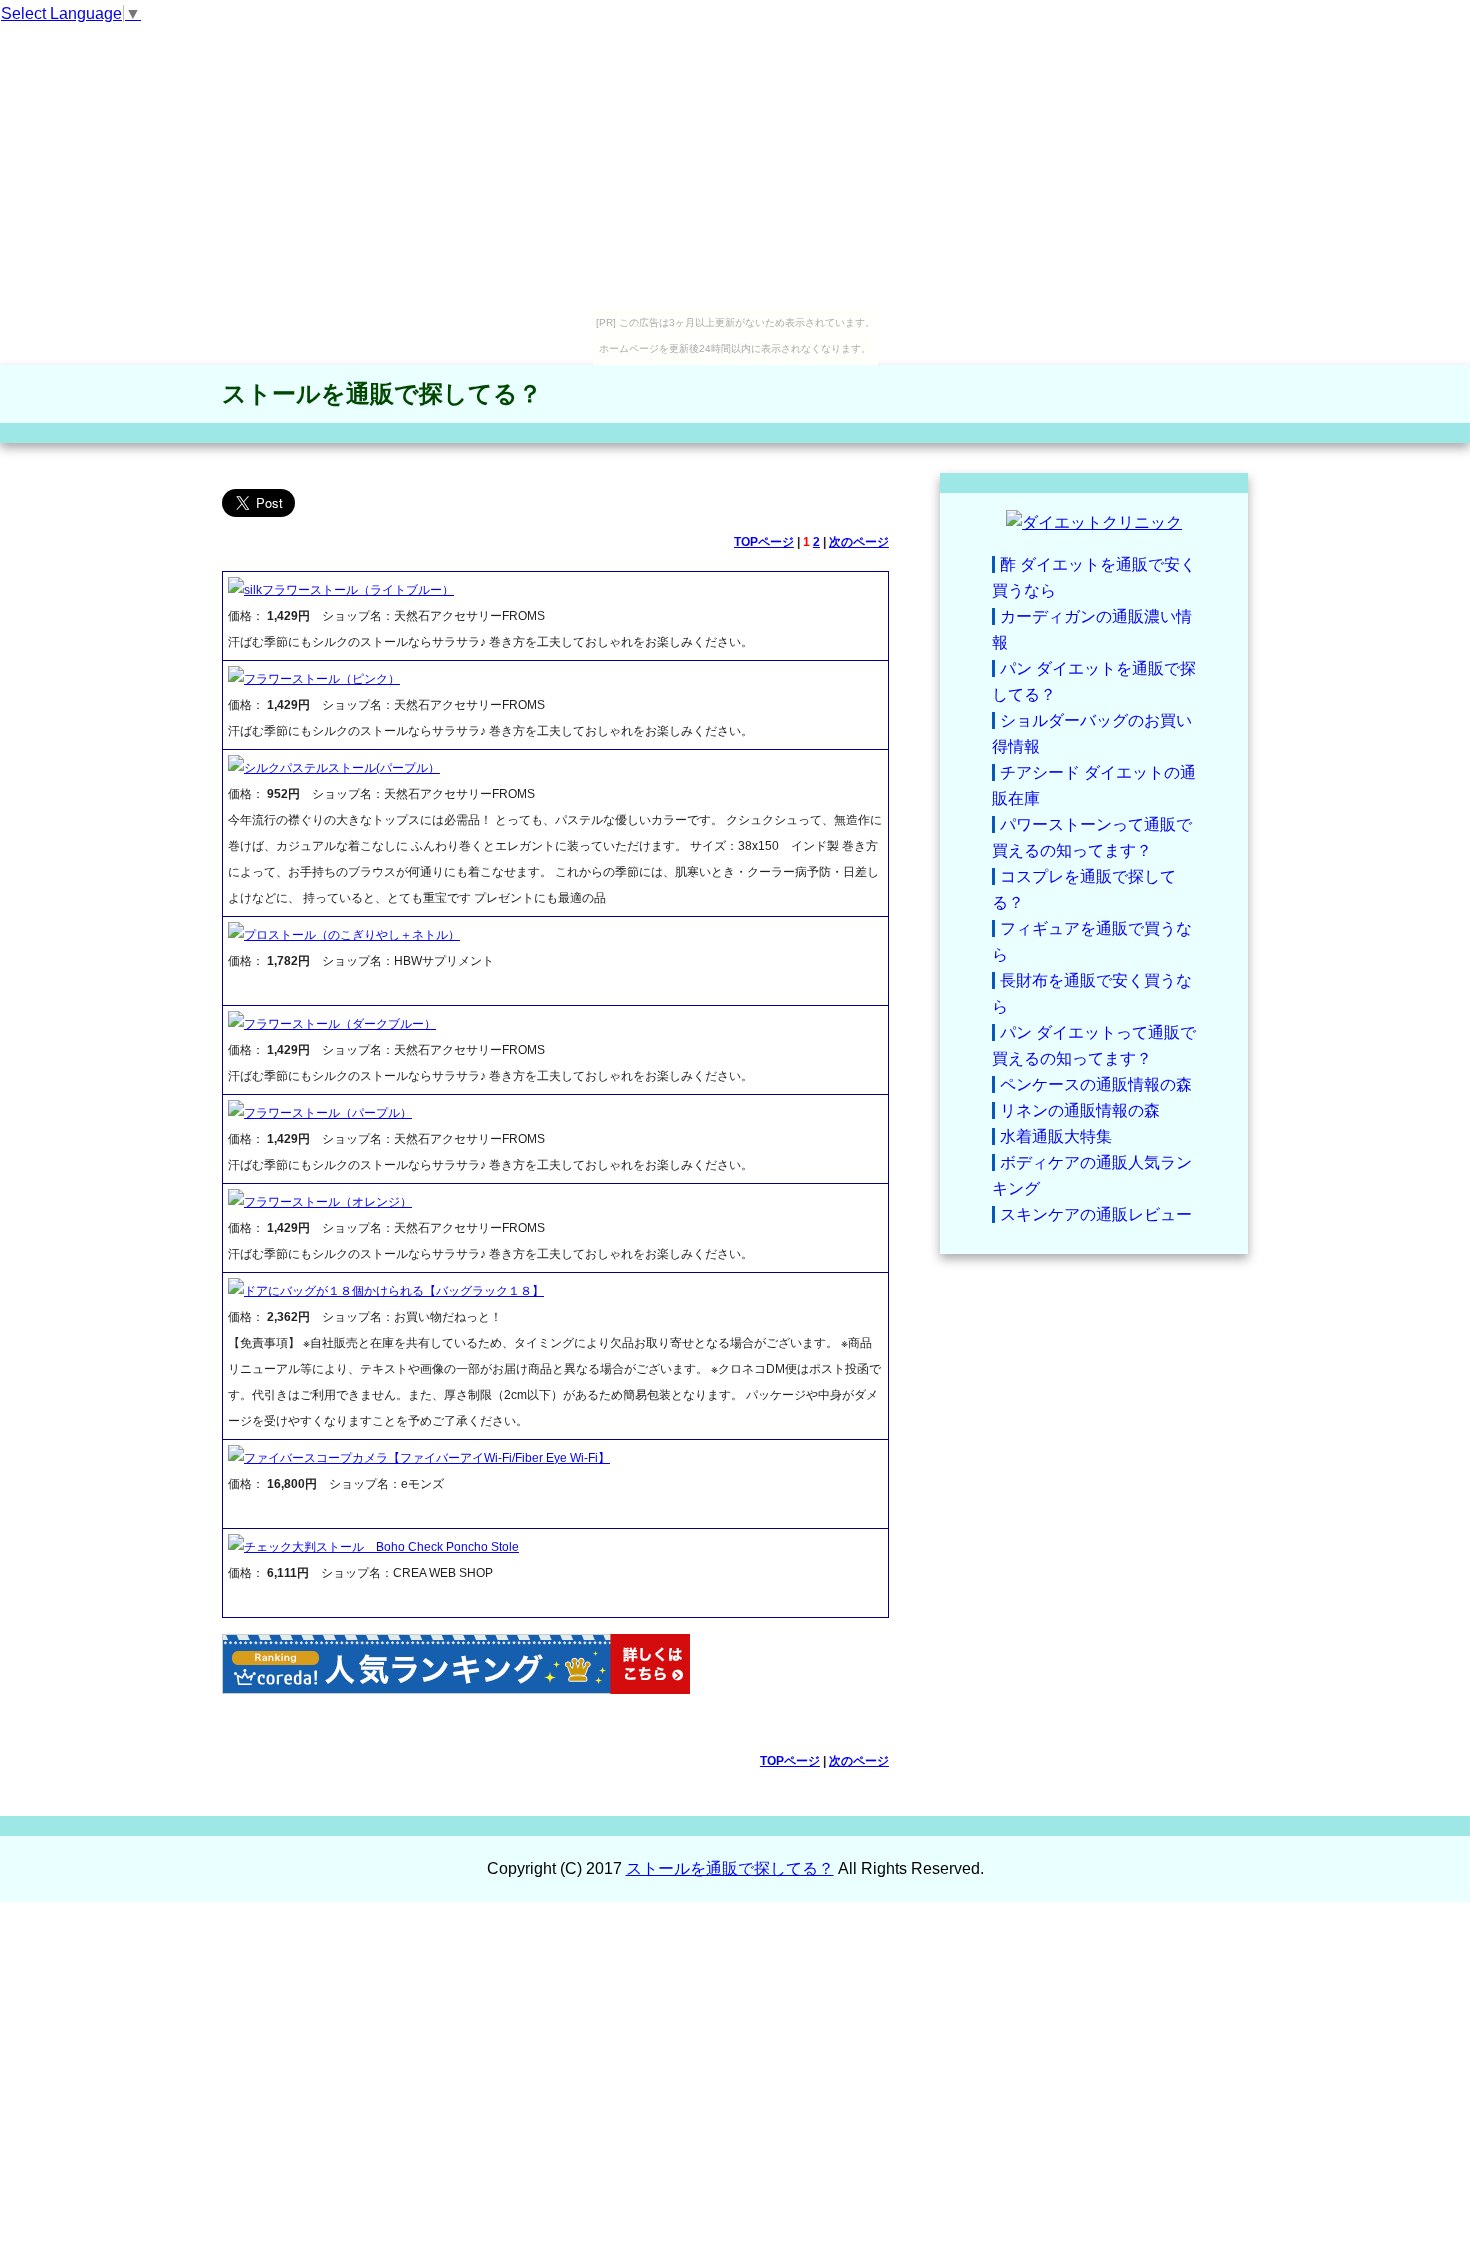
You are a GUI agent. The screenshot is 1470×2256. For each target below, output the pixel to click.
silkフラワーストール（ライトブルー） (349, 590)
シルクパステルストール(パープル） (342, 768)
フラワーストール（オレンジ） (328, 1202)
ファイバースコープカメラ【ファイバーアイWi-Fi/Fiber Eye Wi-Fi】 (427, 1458)
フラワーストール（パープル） (328, 1113)
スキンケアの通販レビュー (1096, 1214)
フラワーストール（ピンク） (322, 679)
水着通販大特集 (1056, 1136)
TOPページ (764, 542)
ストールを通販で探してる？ (382, 393)
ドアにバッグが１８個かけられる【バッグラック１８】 (394, 1291)
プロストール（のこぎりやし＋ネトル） (352, 935)
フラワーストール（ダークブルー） (340, 1024)
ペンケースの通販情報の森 (1096, 1084)
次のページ (859, 542)
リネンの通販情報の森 (1080, 1110)
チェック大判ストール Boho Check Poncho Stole (381, 1547)
